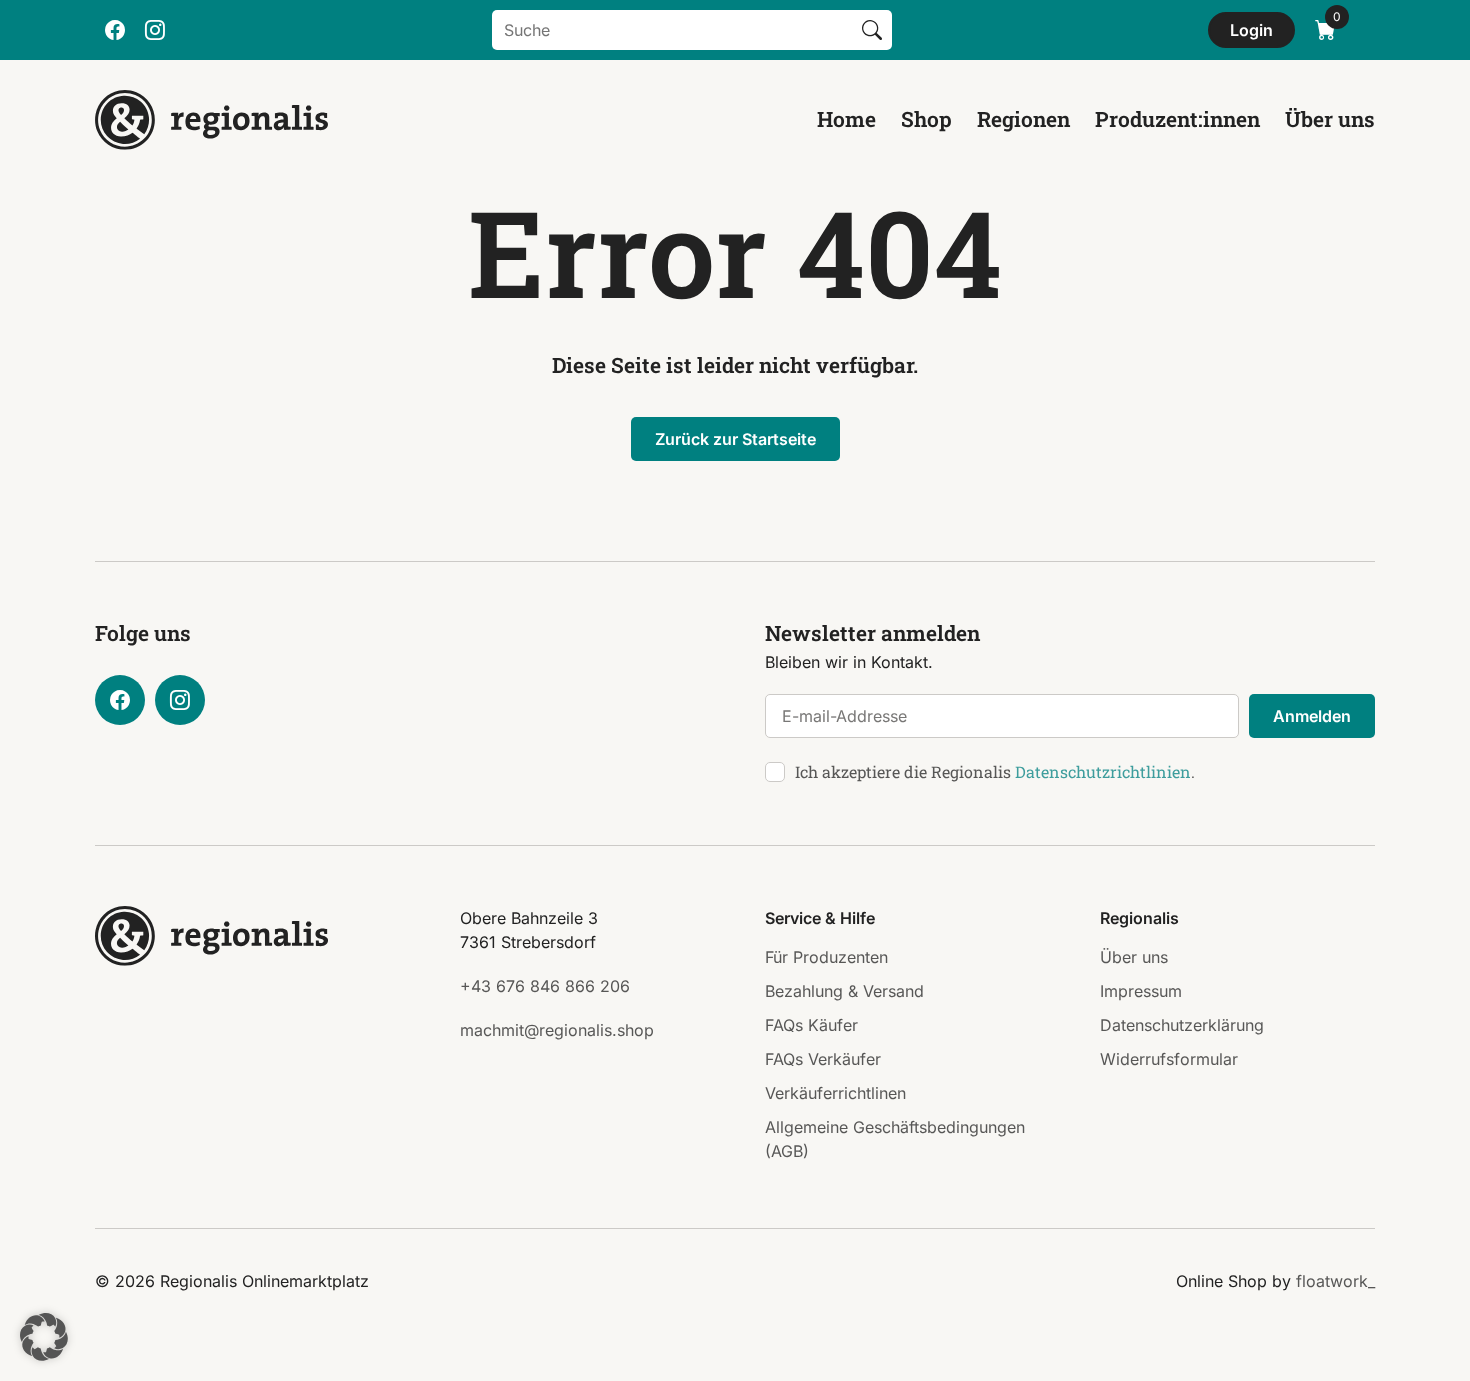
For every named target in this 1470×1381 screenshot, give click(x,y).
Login (1251, 30)
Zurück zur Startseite (735, 439)
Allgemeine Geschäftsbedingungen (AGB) (895, 1139)
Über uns (1330, 119)
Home (846, 119)
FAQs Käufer (811, 1025)
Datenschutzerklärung (1182, 1025)
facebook (115, 30)
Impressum (1141, 991)
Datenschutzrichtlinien (1103, 771)
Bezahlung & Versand (844, 991)
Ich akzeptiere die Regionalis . (995, 771)
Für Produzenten (826, 957)
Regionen (1023, 119)
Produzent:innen (1177, 119)
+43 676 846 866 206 (545, 986)
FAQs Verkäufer (823, 1059)
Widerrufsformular (1169, 1059)
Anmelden (1312, 716)
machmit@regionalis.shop (557, 1030)
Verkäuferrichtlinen (835, 1093)
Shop (926, 119)
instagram (155, 30)
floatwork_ (1335, 1281)
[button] (44, 1337)
